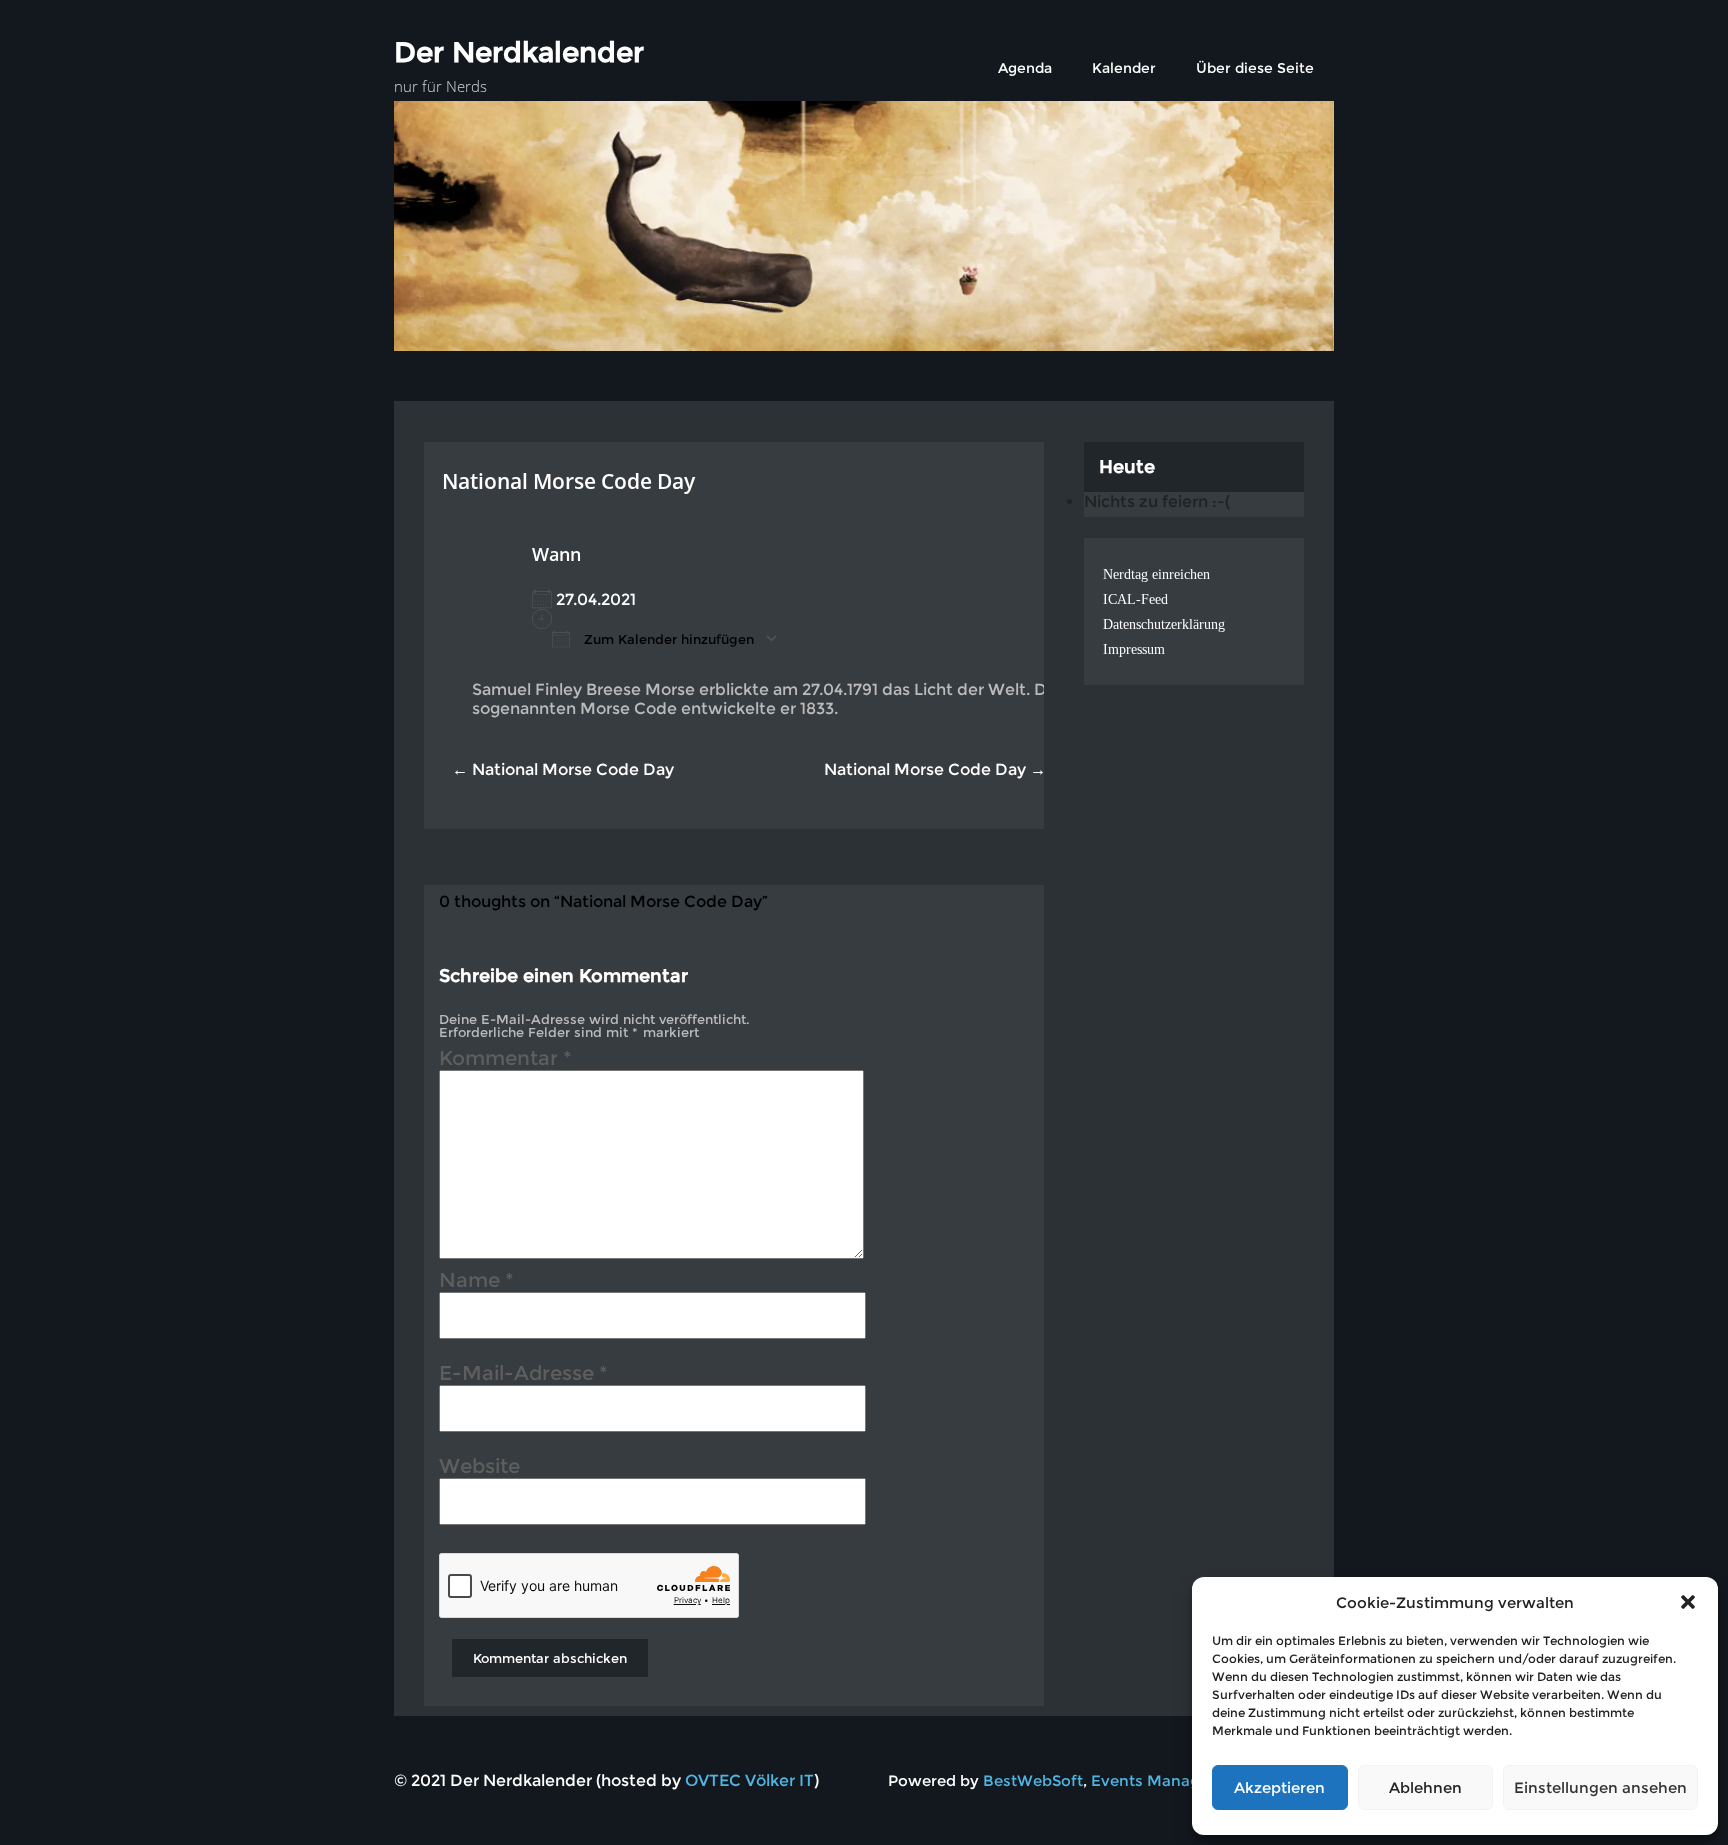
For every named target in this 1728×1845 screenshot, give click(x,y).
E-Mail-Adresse (523, 1376)
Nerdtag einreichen (1156, 574)
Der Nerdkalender (519, 52)
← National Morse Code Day (563, 769)
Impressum (1134, 649)
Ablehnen (1425, 1787)
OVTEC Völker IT (749, 1780)
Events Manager (1153, 1780)
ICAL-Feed (1135, 599)
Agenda (1025, 68)
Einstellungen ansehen (1600, 1787)
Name (476, 1283)
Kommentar (505, 1061)
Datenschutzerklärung (1164, 624)
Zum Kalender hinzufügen (667, 639)
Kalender (1124, 68)
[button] (1688, 1602)
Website (479, 1469)
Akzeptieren (1279, 1787)
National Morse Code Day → (935, 769)
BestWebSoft (1033, 1780)
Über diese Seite (1255, 68)
